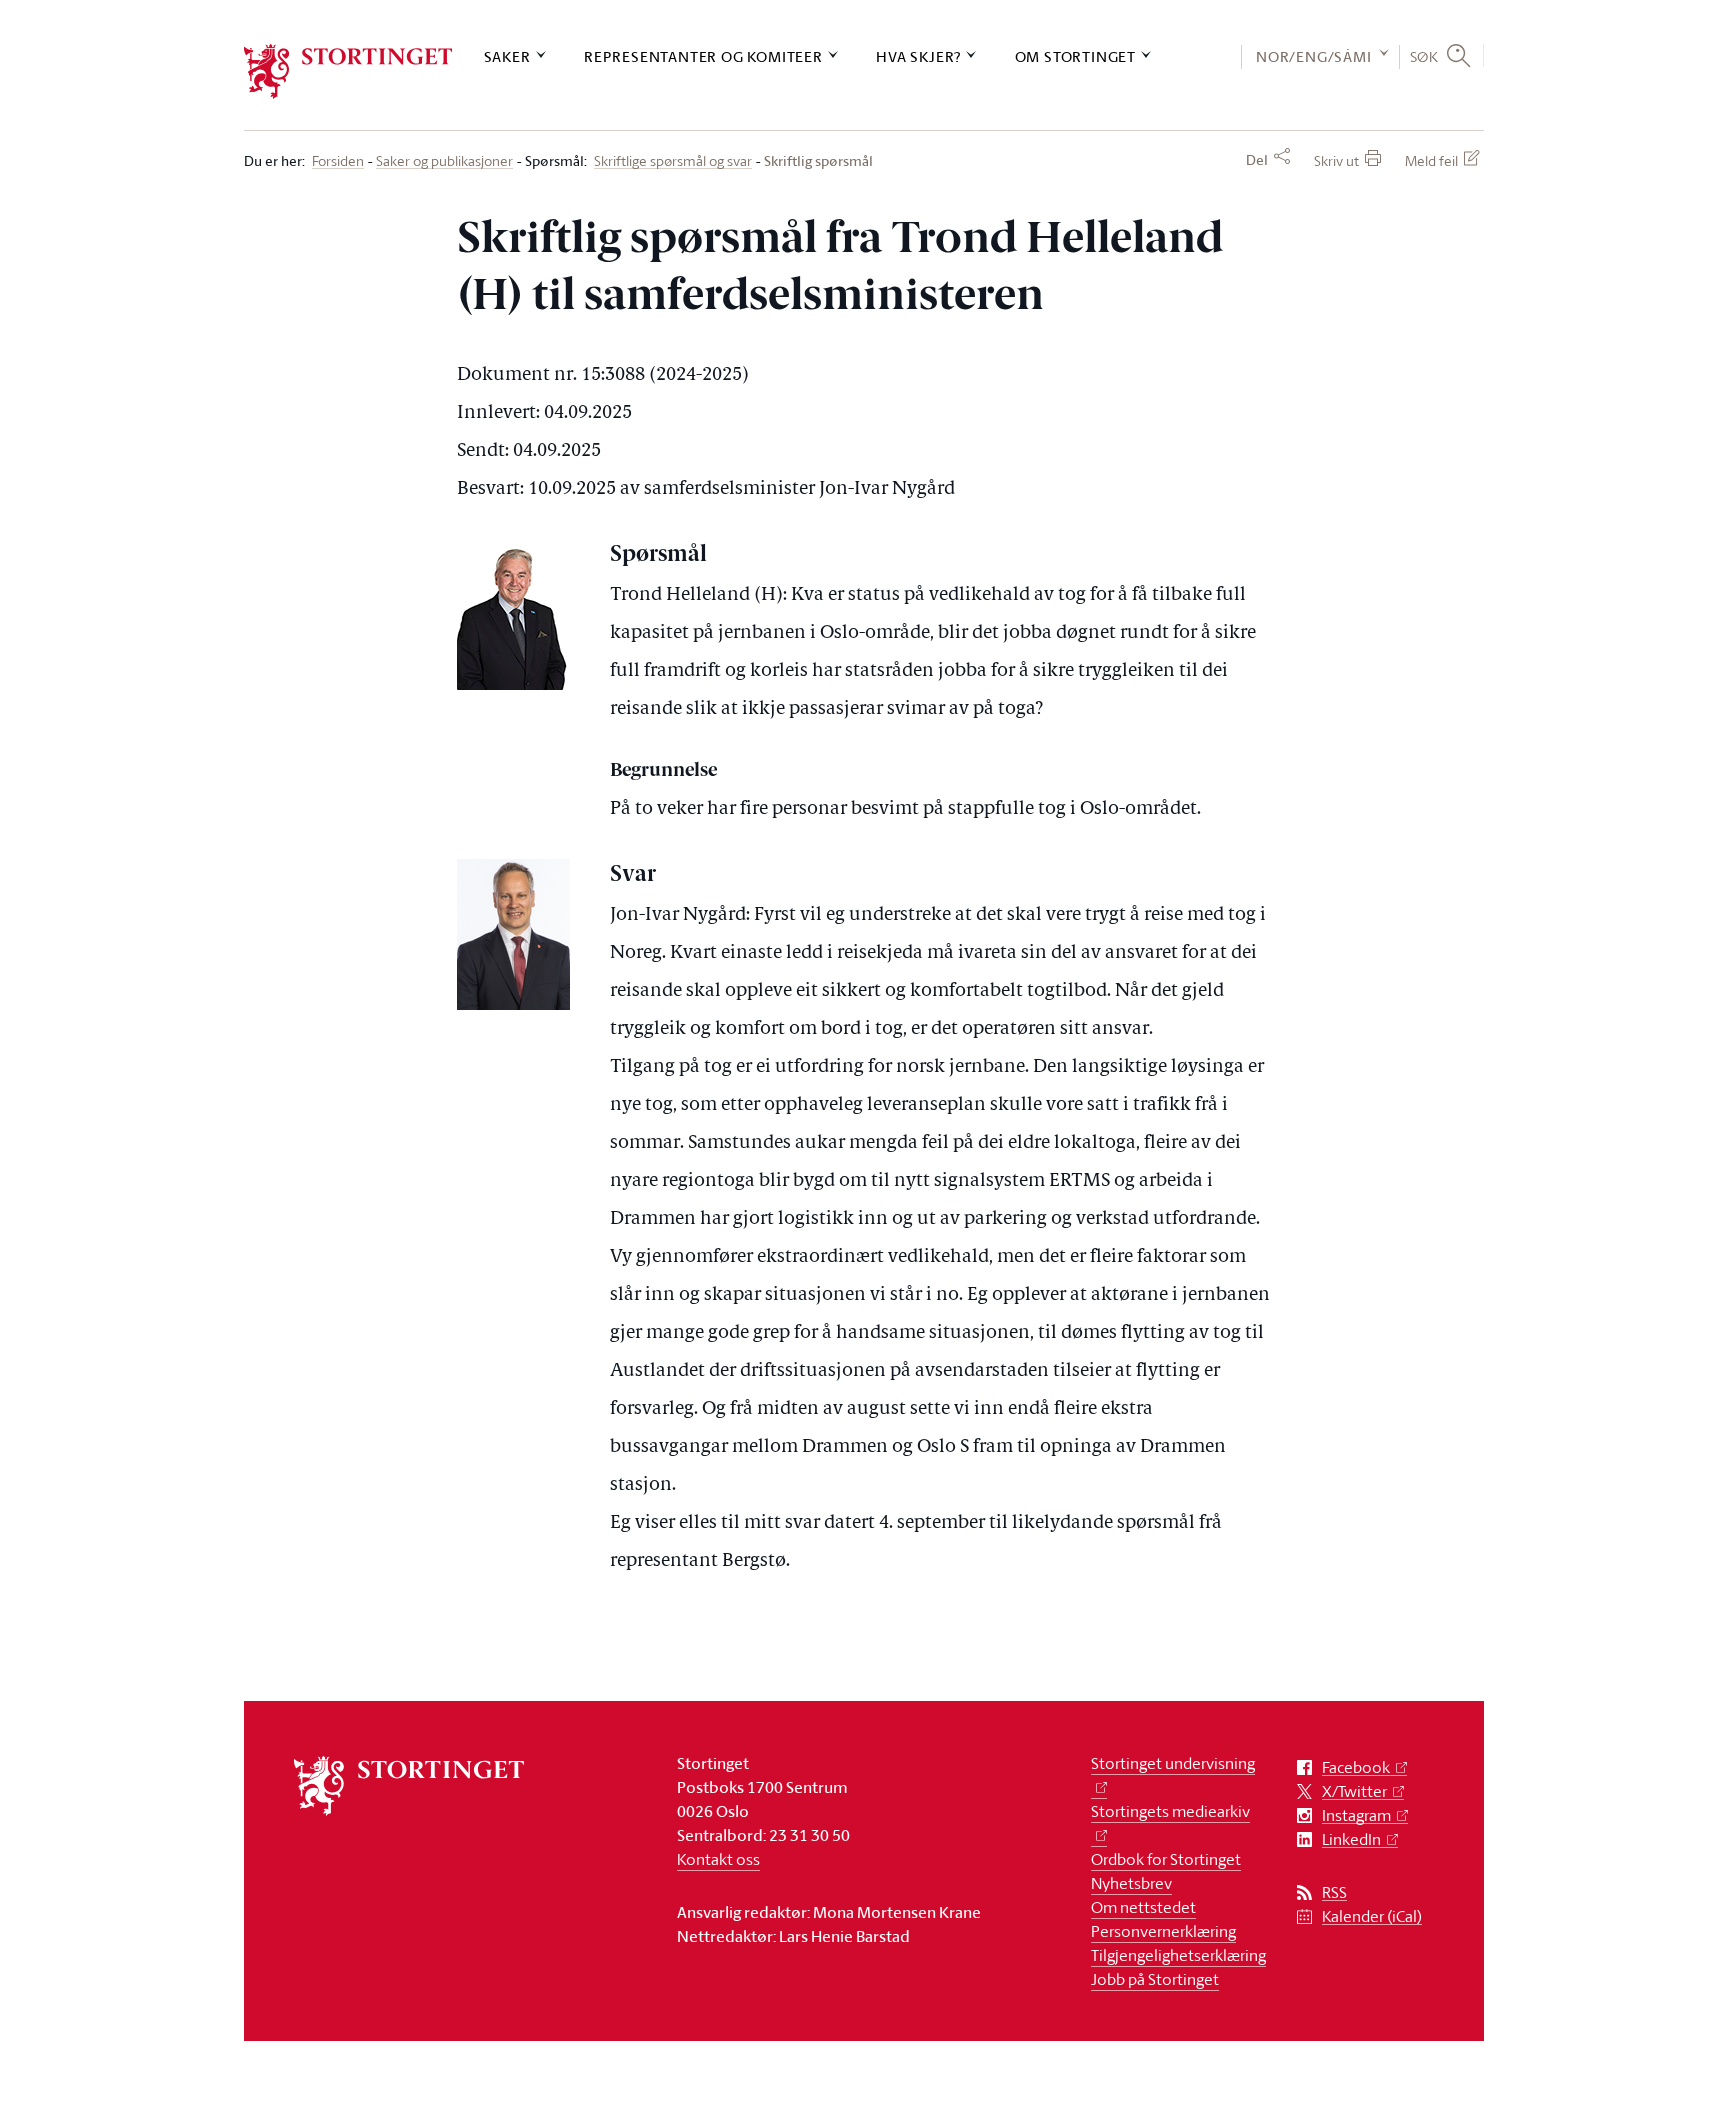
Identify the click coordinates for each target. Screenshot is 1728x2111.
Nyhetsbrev (1131, 1883)
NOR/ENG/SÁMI (1314, 56)
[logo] (348, 71)
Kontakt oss (718, 1859)
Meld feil (1431, 160)
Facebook (1356, 1767)
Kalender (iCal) (1372, 1916)
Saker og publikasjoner (444, 161)
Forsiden (338, 161)
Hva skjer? (918, 56)
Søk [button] (1424, 56)
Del (1257, 160)
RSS (1334, 1892)
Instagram (1356, 1815)
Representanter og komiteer (703, 56)
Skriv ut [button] (1336, 160)
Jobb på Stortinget (1155, 1979)
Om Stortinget (1075, 56)
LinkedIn (1351, 1839)
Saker (507, 56)
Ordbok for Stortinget (1166, 1859)
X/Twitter (1354, 1791)
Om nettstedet (1143, 1907)
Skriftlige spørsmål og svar (673, 161)
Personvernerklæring (1163, 1931)
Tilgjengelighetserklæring (1178, 1955)
